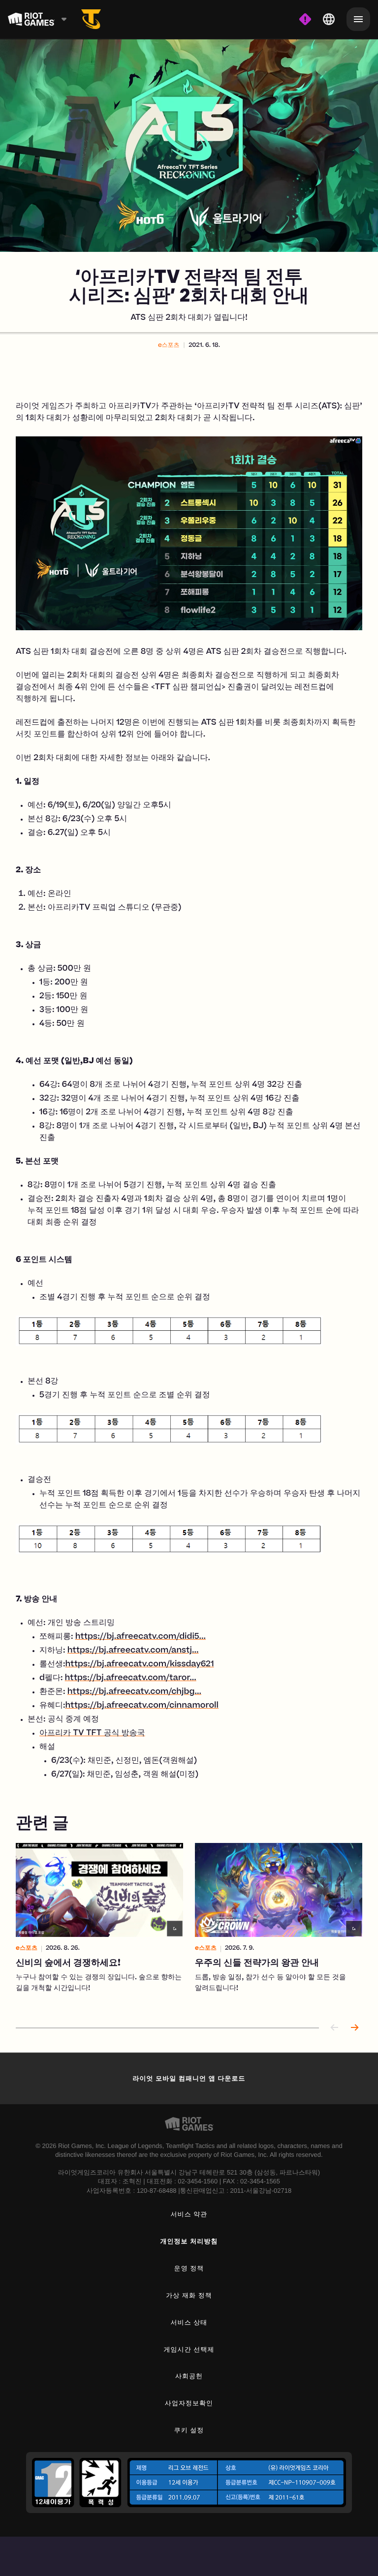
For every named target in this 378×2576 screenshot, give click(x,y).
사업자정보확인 (189, 2403)
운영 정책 (189, 2268)
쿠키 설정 (189, 2430)
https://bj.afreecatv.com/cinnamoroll (142, 1706)
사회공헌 (189, 2376)
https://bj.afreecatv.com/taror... (131, 1679)
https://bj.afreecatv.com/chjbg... (134, 1692)
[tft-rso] (91, 19)
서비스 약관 (189, 2214)
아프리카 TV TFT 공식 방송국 (92, 1734)
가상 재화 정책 (189, 2295)
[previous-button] (335, 2028)
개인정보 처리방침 (189, 2241)
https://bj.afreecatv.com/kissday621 (140, 1665)
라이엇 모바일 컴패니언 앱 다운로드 (189, 2078)
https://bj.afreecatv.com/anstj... (133, 1651)
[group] (189, 1925)
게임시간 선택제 (189, 2349)
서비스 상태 (189, 2322)
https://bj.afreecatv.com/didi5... (141, 1637)
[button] (169, 346)
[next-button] (354, 2028)
